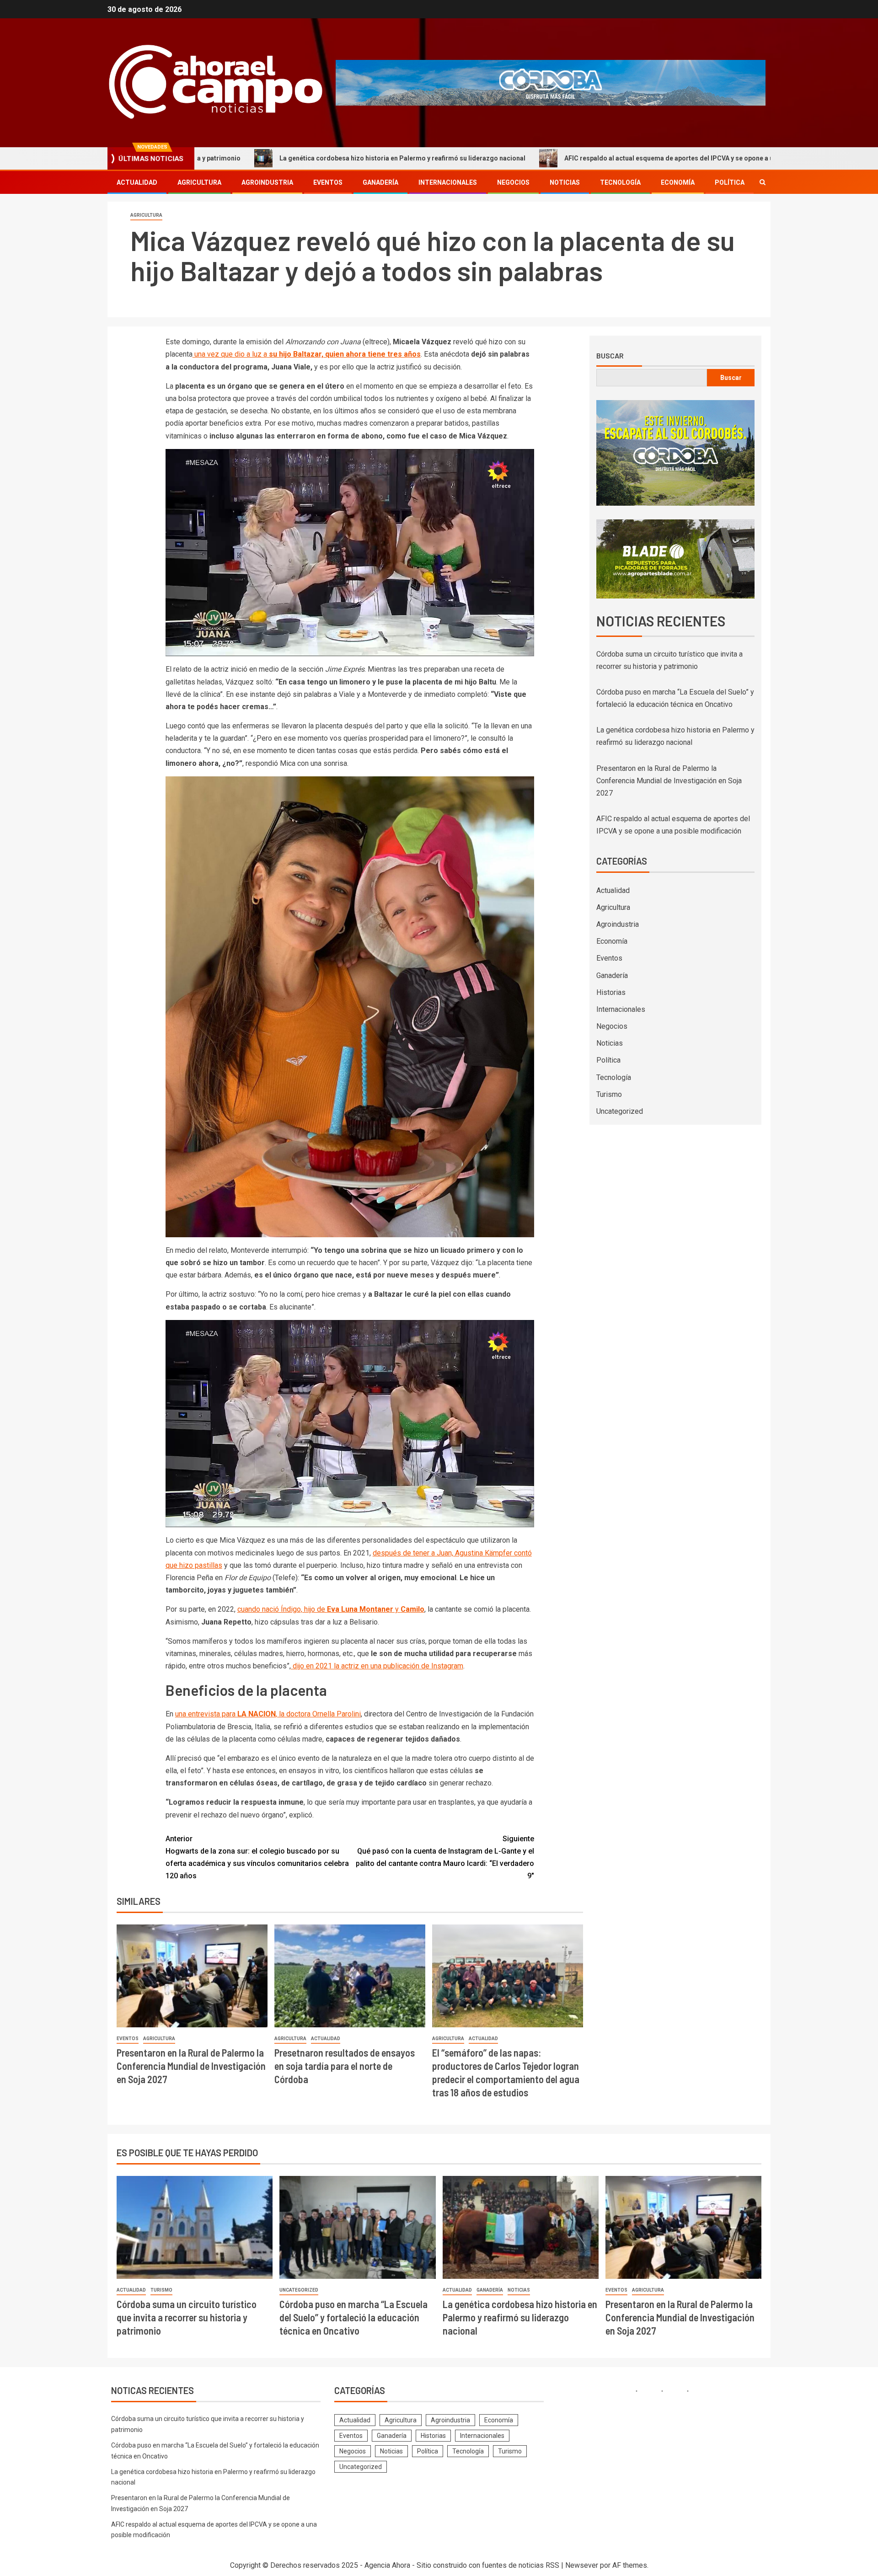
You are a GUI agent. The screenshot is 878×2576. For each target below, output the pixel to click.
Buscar (610, 356)
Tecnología (620, 182)
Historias (611, 992)
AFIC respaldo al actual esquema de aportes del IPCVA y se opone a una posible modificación (567, 158)
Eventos (328, 182)
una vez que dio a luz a (307, 354)
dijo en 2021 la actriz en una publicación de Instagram (377, 1666)
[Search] (763, 182)
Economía (678, 182)
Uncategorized (620, 1111)
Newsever (582, 2565)
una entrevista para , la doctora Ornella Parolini (268, 1714)
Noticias (565, 182)
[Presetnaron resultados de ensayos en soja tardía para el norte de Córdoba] (350, 1976)
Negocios (513, 182)
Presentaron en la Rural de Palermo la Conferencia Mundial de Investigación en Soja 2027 (191, 2066)
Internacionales (448, 182)
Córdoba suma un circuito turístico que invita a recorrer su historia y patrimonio (187, 2317)
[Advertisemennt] (551, 82)
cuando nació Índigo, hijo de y (331, 1609)
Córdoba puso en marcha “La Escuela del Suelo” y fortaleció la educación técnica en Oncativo (353, 2317)
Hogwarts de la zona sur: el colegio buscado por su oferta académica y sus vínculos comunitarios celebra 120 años (257, 1857)
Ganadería (380, 182)
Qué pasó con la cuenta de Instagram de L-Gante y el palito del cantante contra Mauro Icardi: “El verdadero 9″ (445, 1857)
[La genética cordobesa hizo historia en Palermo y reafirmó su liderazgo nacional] (521, 2227)
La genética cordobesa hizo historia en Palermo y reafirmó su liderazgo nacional (264, 158)
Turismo (609, 1094)
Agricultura (199, 182)
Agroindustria (267, 182)
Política (730, 182)
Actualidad (137, 182)
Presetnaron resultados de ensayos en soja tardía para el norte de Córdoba (345, 2066)
